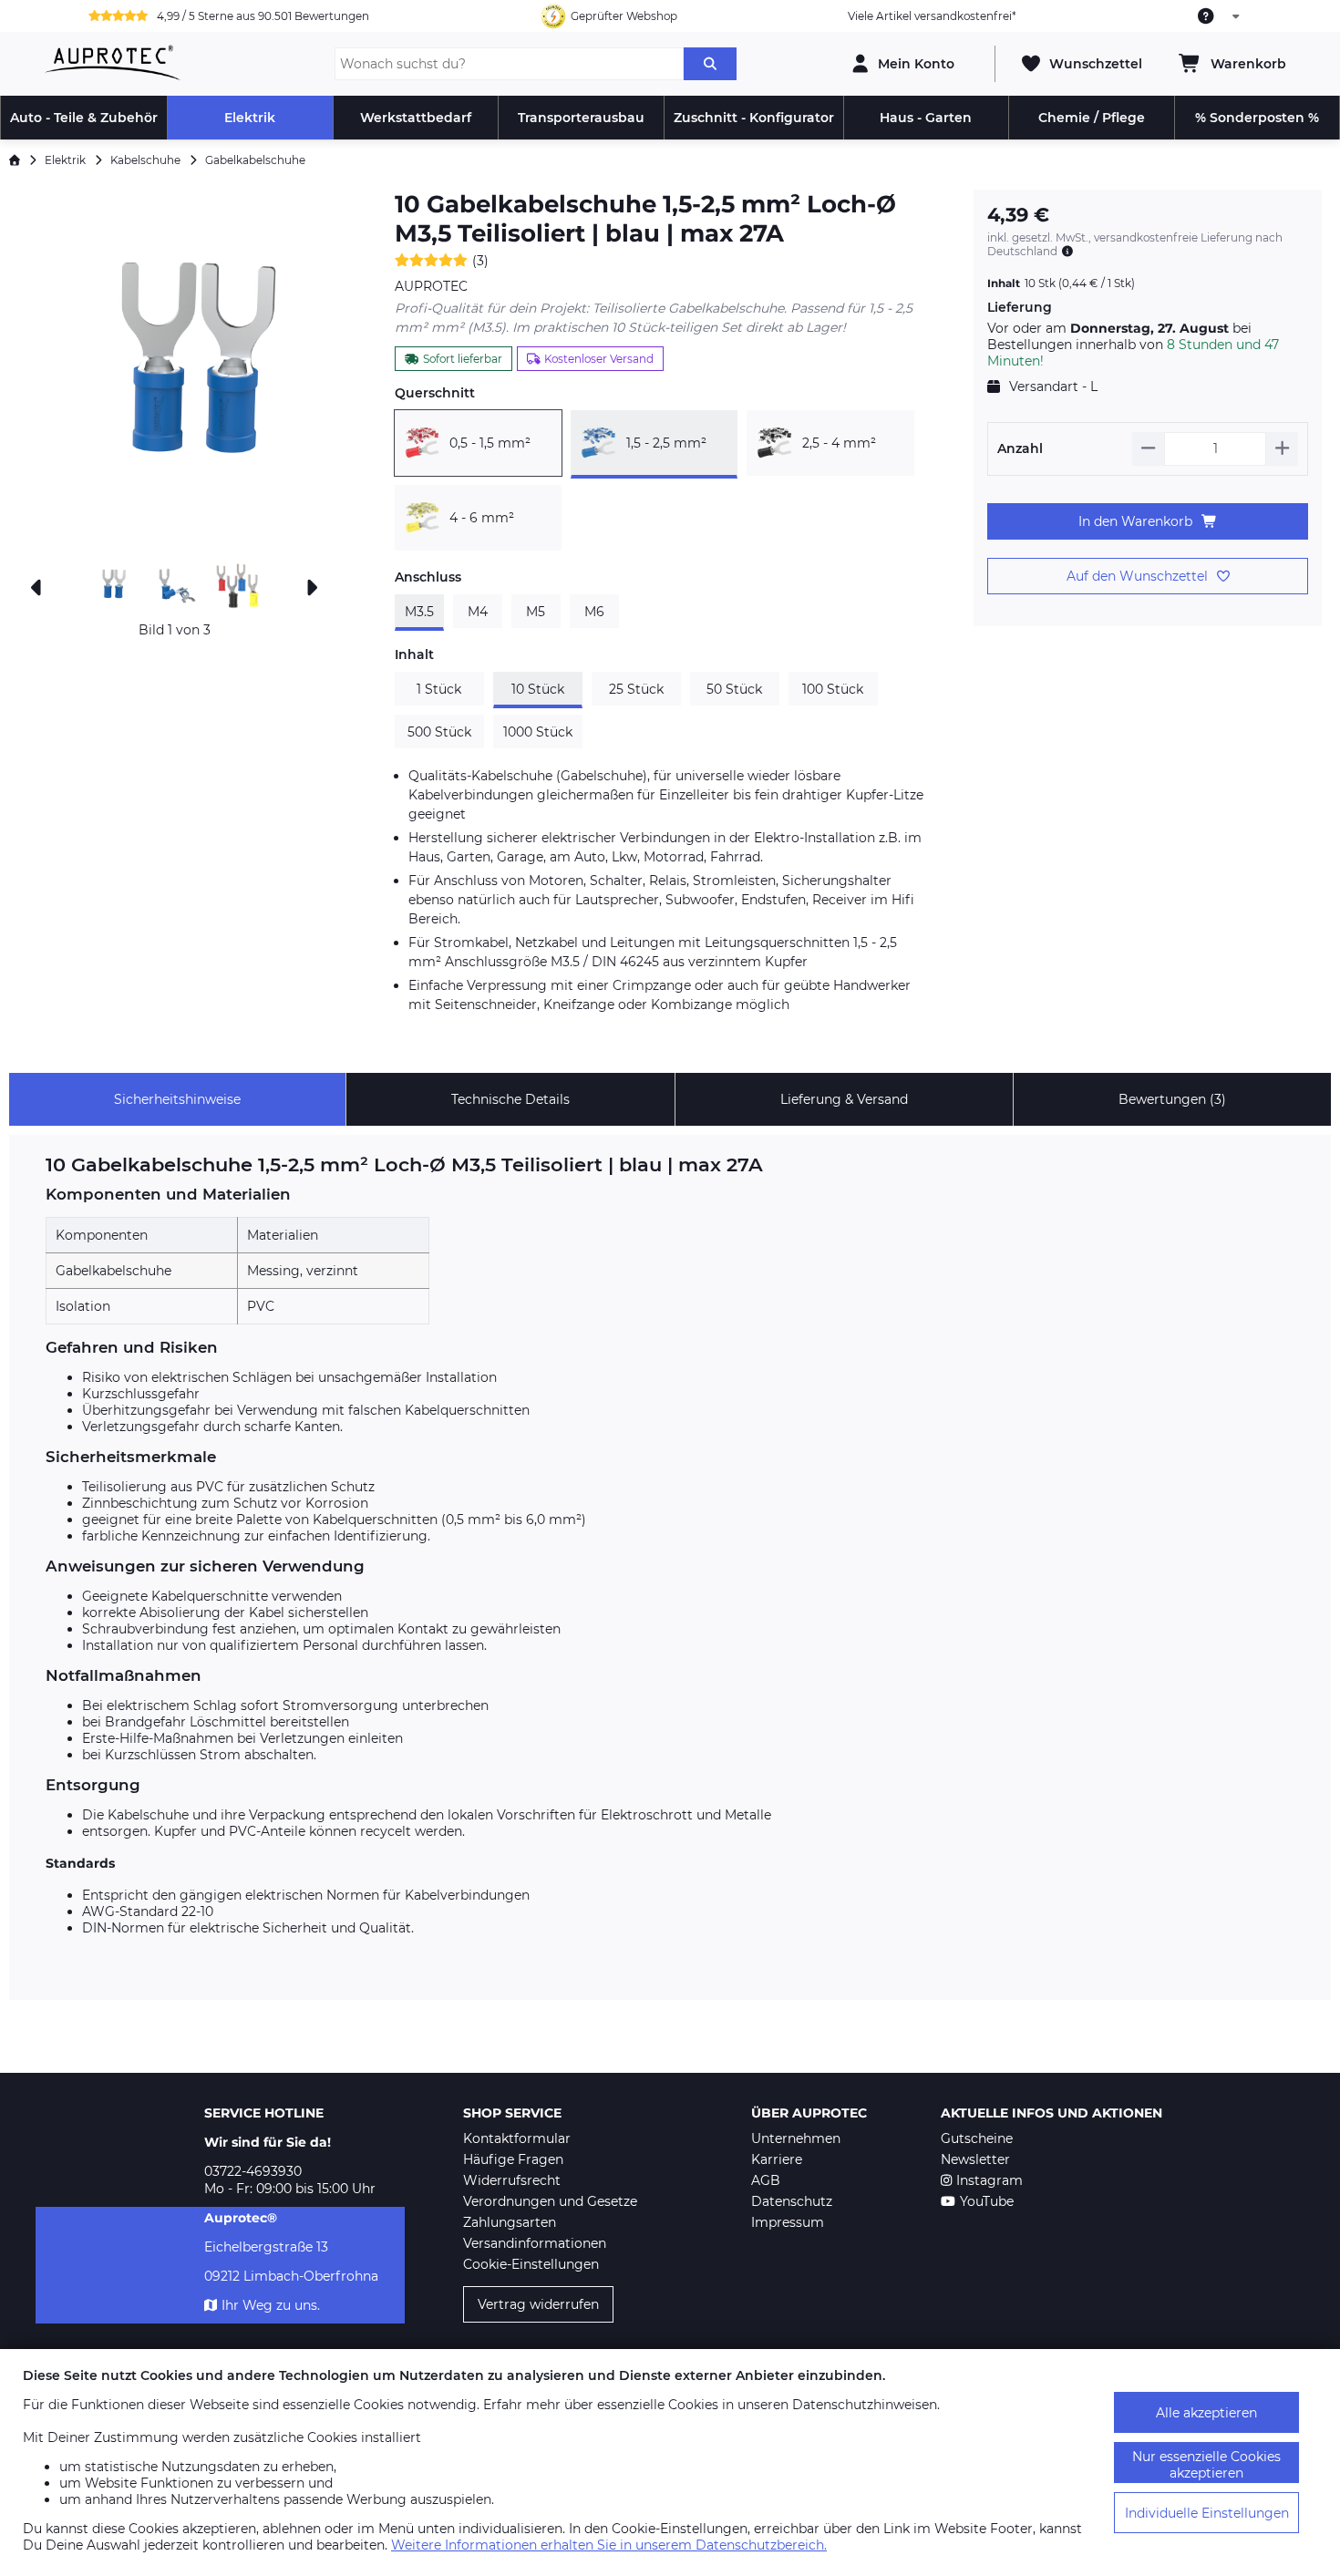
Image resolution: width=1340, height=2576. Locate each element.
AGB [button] (766, 2180)
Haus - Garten (926, 118)
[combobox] (1220, 16)
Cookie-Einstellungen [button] (531, 2264)
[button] (175, 372)
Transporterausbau (581, 118)
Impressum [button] (788, 2222)
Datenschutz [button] (792, 2201)
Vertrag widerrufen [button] (538, 2304)
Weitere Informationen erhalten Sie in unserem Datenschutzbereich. (609, 2545)
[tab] (177, 1099)
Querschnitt (435, 393)
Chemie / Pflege (1092, 118)
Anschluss (428, 577)
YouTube (987, 2201)
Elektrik (250, 118)
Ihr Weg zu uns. (271, 2305)
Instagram (990, 2180)
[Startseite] (15, 160)
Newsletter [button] (975, 2159)
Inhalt (414, 654)
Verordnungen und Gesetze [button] (550, 2201)
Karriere (777, 2159)
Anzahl (1020, 448)
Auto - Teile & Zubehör (84, 118)
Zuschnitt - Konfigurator (754, 118)
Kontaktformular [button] (517, 2138)
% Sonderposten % (1257, 118)
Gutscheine (977, 2138)
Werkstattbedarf (416, 118)
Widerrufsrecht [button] (512, 2180)
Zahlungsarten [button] (510, 2222)
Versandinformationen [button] (535, 2243)
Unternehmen (796, 2138)
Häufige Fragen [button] (513, 2159)
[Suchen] (710, 64)
